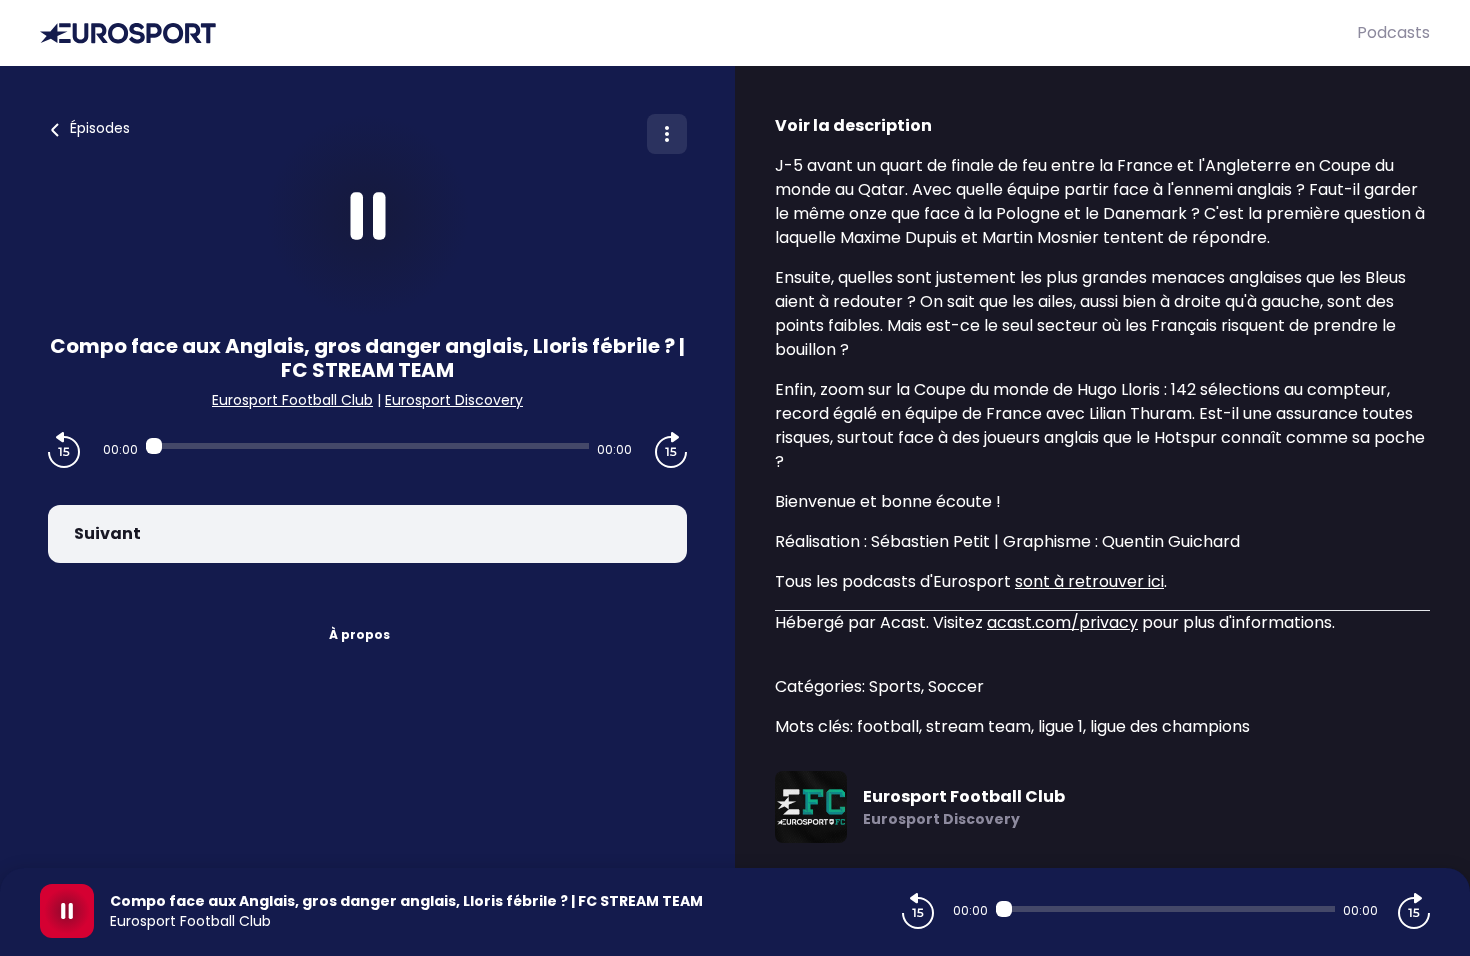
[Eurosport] (698, 33)
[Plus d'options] (667, 134)
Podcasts (1393, 32)
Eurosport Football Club (292, 400)
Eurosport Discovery (454, 400)
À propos (359, 634)
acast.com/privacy (1062, 622)
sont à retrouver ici (1089, 581)
